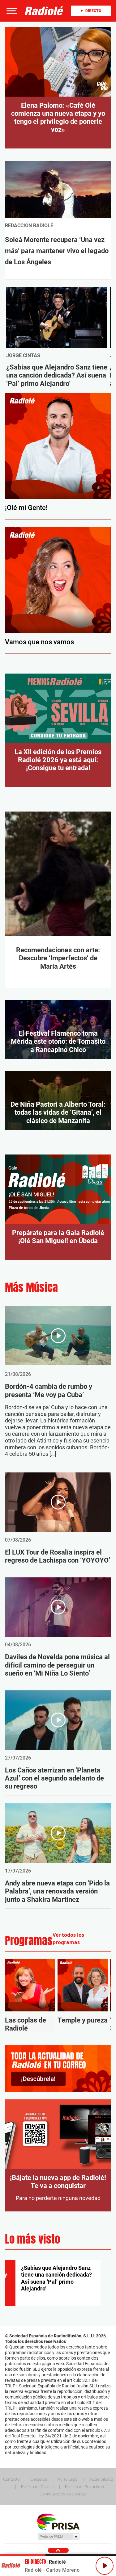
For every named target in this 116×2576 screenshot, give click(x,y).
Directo (93, 11)
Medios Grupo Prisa (58, 2536)
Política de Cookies (38, 2486)
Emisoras (39, 2479)
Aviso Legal (68, 2479)
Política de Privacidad (85, 2486)
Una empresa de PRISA (58, 2522)
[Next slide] (105, 1989)
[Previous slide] (11, 1989)
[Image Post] (57, 317)
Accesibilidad (101, 2479)
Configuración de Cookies (63, 2494)
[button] (11, 11)
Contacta (11, 2479)
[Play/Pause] (105, 2566)
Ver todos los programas (68, 1939)
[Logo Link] (44, 11)
